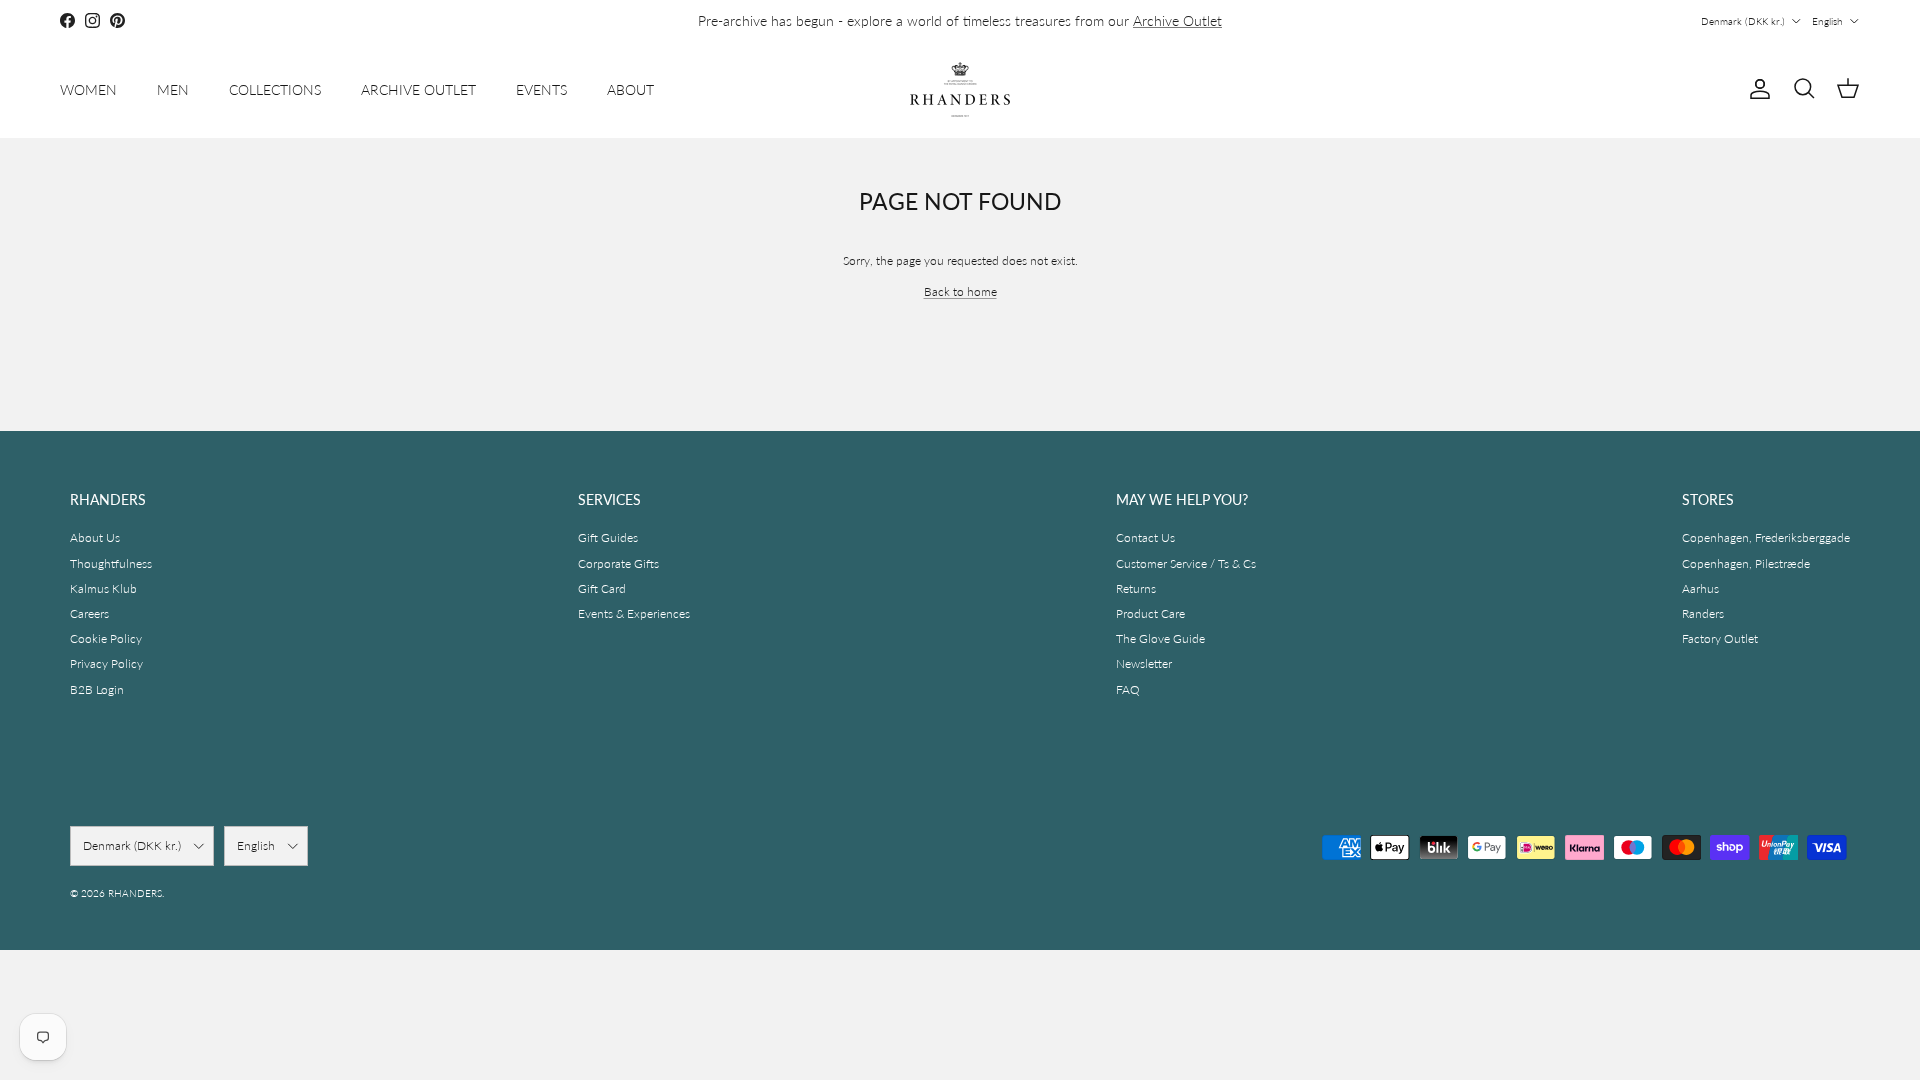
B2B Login (97, 689)
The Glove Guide (1160, 638)
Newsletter (1144, 663)
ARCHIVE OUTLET (418, 89)
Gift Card (602, 588)
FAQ (1128, 689)
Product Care (1150, 613)
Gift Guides (608, 537)
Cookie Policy (106, 638)
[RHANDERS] (960, 89)
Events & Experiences (634, 613)
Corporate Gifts (618, 563)
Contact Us (1145, 537)
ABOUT (630, 89)
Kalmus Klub (103, 588)
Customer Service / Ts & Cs (1186, 563)
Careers (89, 613)
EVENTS (541, 89)
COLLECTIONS (275, 89)
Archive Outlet (1177, 20)
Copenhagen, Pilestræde (1746, 563)
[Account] (1756, 89)
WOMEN (88, 89)
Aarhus (1700, 588)
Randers (1703, 613)
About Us (95, 537)
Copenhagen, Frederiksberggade (1766, 537)
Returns (1136, 588)
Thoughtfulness (111, 563)
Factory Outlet (1720, 638)
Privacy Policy (106, 663)
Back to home (960, 291)
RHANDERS (135, 893)
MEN (173, 89)
